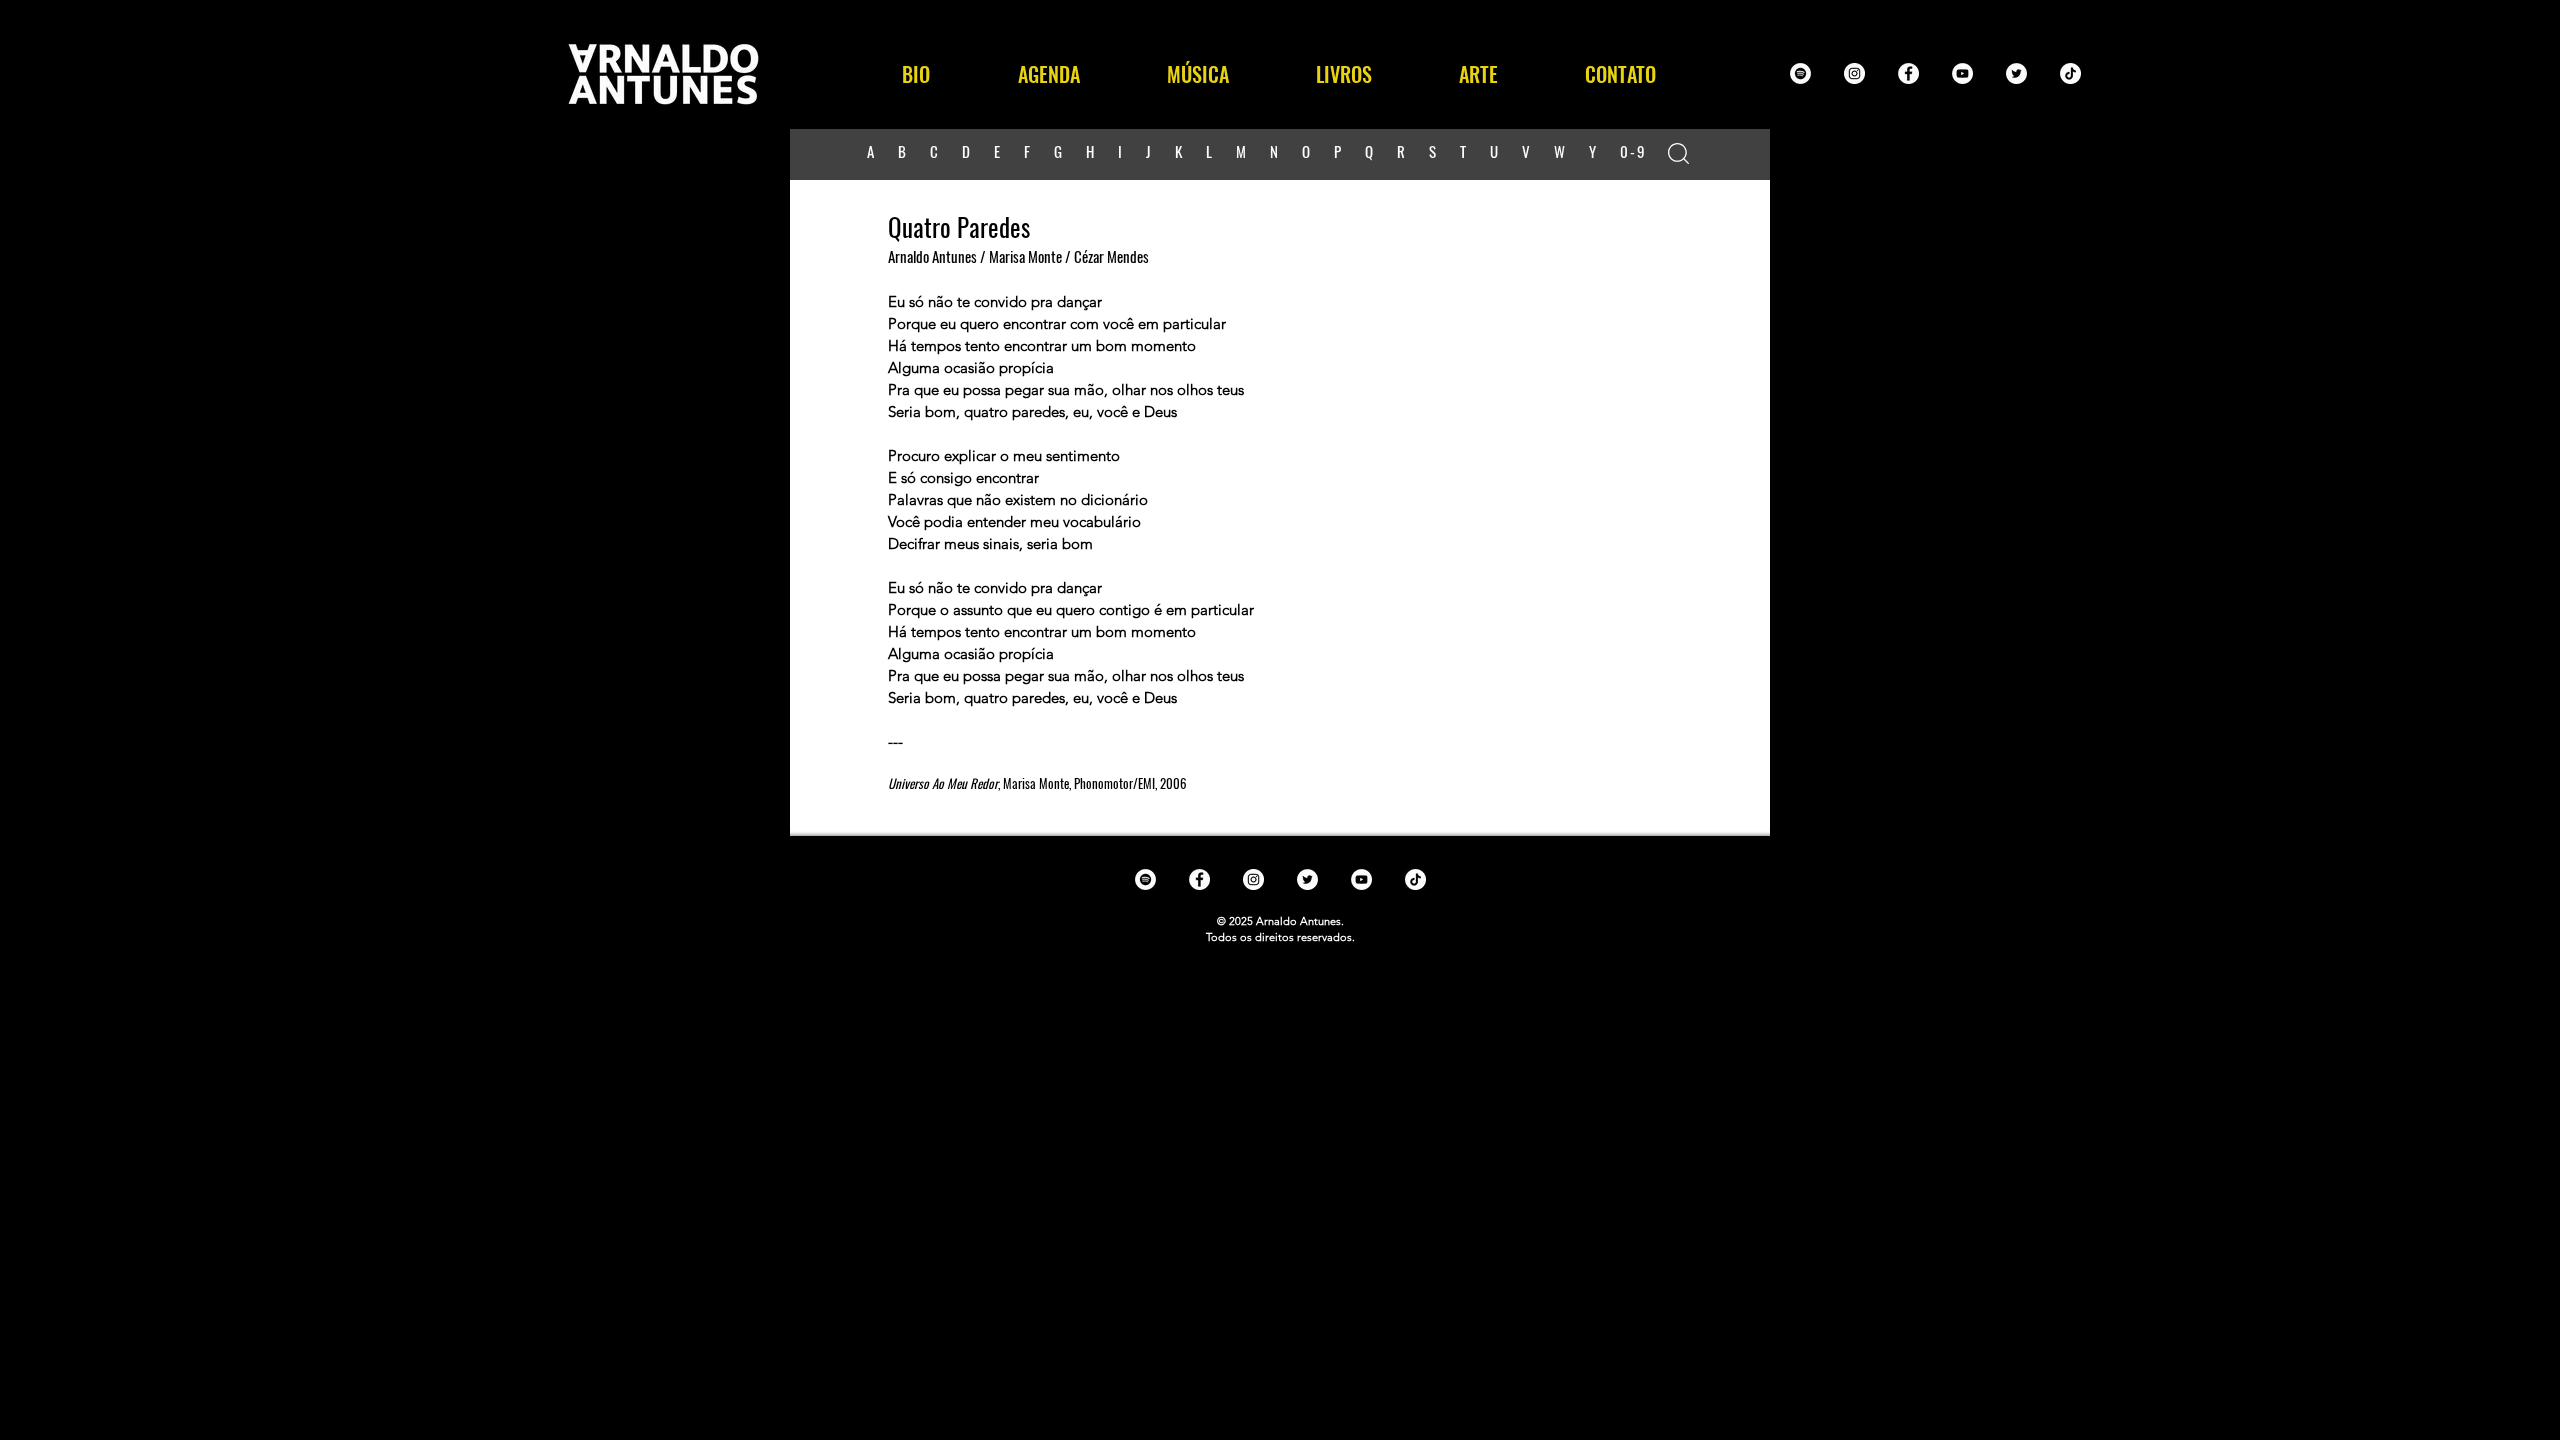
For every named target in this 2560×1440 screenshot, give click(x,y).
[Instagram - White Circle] (1854, 73)
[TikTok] (2070, 73)
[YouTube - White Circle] (1962, 73)
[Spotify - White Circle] (1800, 73)
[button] (1197, 74)
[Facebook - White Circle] (1908, 73)
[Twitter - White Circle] (2016, 73)
